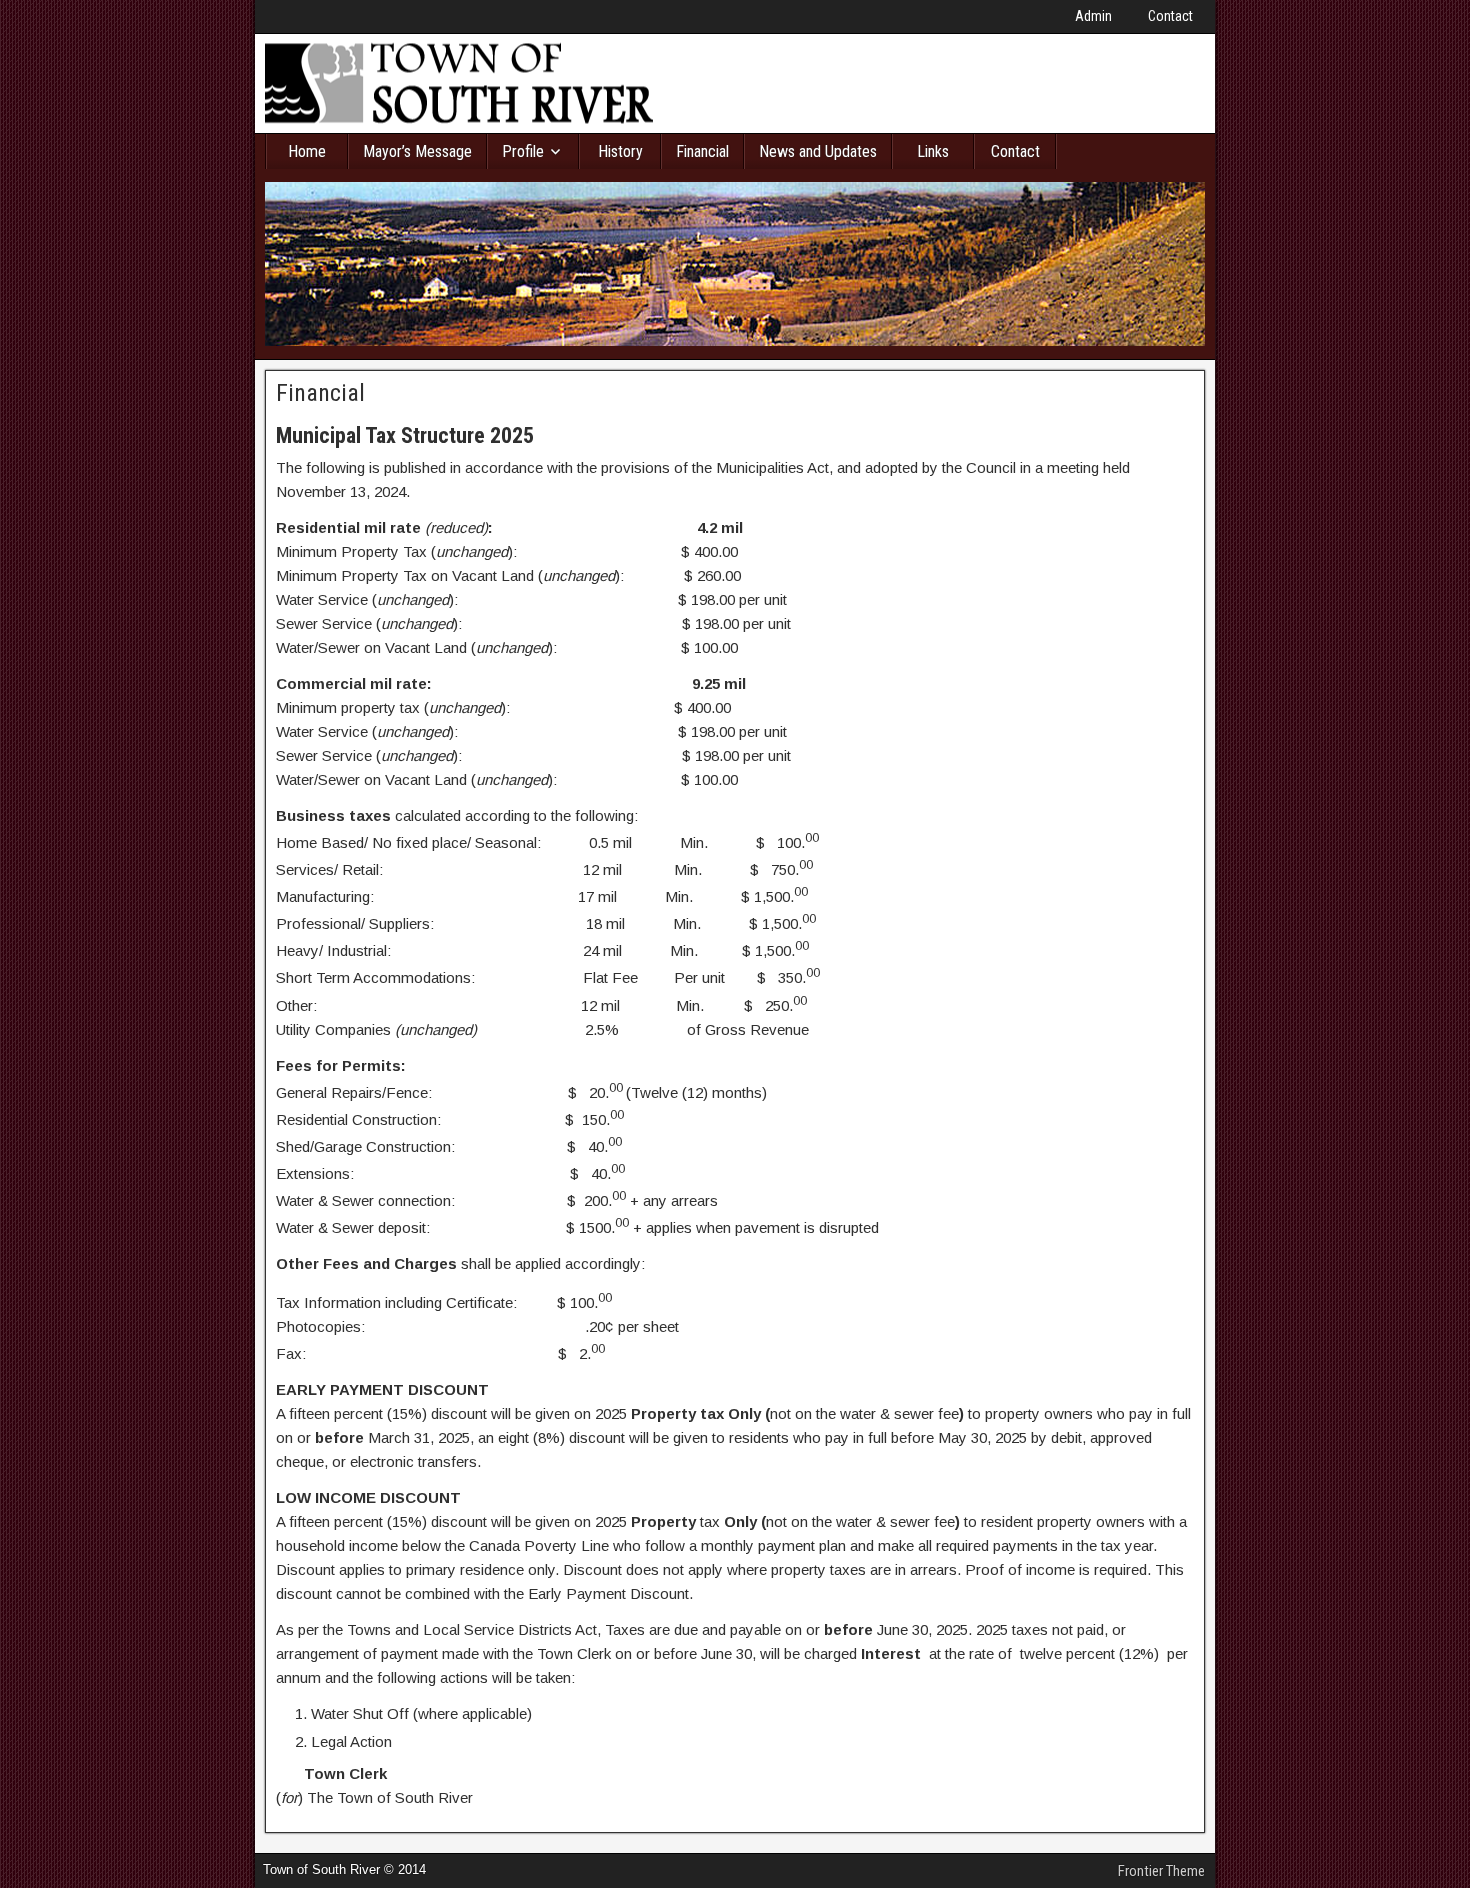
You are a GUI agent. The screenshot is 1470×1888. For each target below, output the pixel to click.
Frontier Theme (1161, 1871)
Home (307, 151)
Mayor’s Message (417, 151)
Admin (1093, 16)
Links (933, 151)
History (620, 151)
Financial (702, 151)
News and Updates (818, 151)
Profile (523, 151)
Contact (1170, 16)
